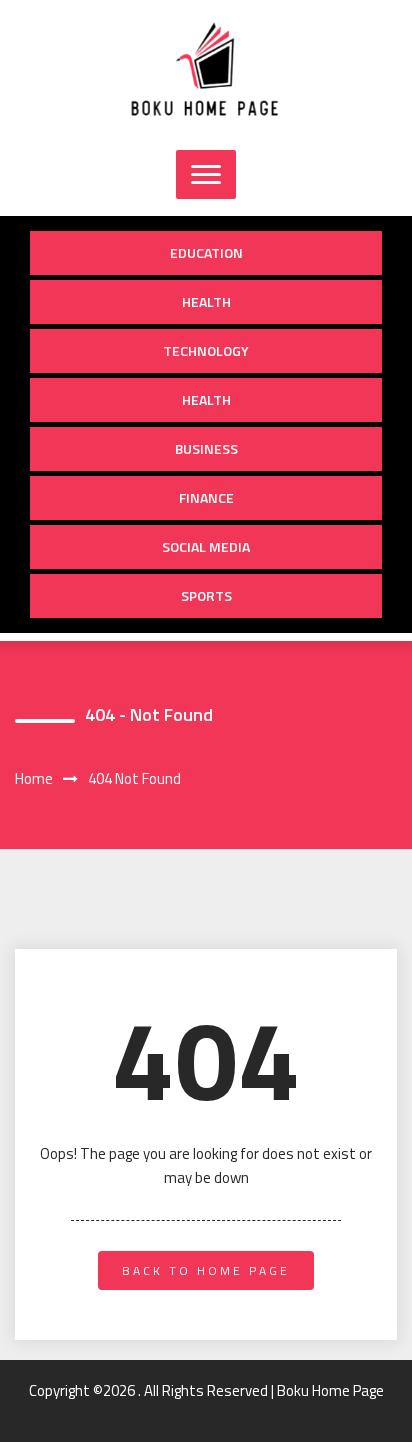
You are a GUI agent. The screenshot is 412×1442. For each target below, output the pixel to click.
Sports (206, 595)
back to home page (206, 1270)
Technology (206, 350)
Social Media (206, 546)
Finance (206, 497)
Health (206, 301)
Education (206, 252)
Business (206, 448)
